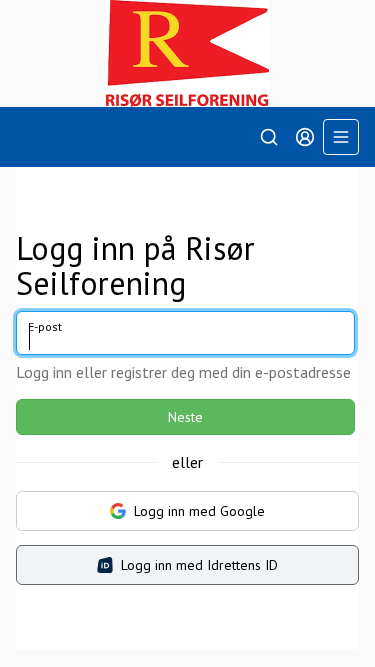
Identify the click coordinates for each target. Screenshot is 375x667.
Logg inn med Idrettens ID (199, 565)
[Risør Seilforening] (187, 53)
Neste (185, 417)
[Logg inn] (305, 137)
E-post (45, 326)
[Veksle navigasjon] (341, 137)
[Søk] (269, 137)
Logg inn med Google (199, 511)
